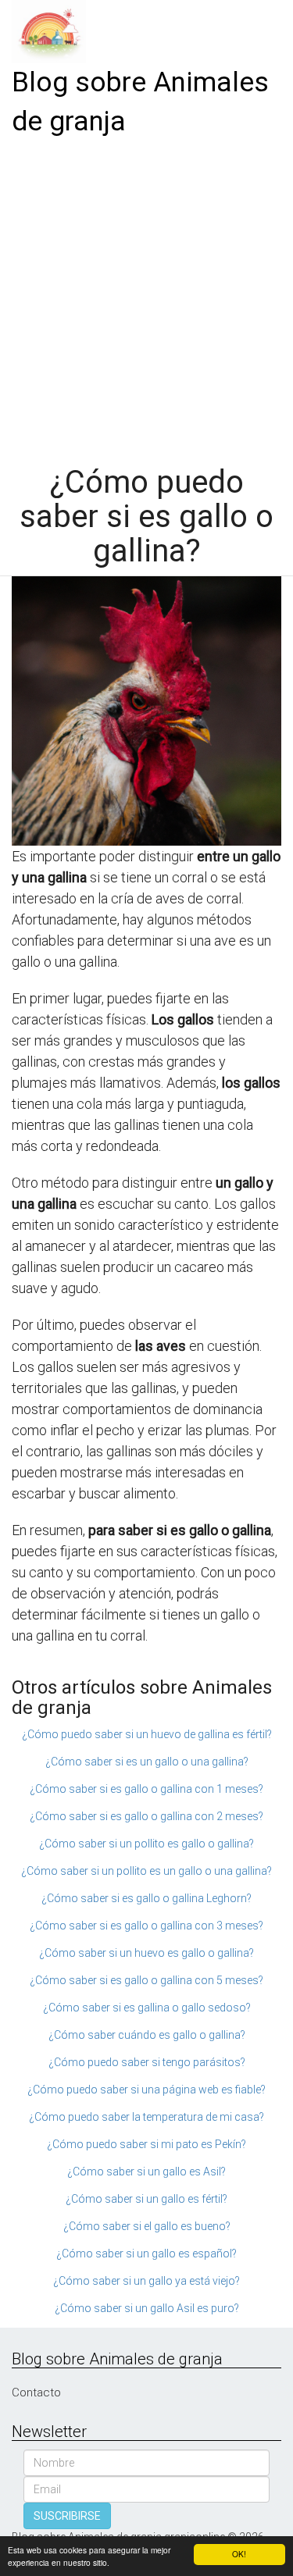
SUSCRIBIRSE (67, 2516)
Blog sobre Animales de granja (140, 102)
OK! (239, 2554)
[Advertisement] (146, 296)
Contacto (36, 2393)
